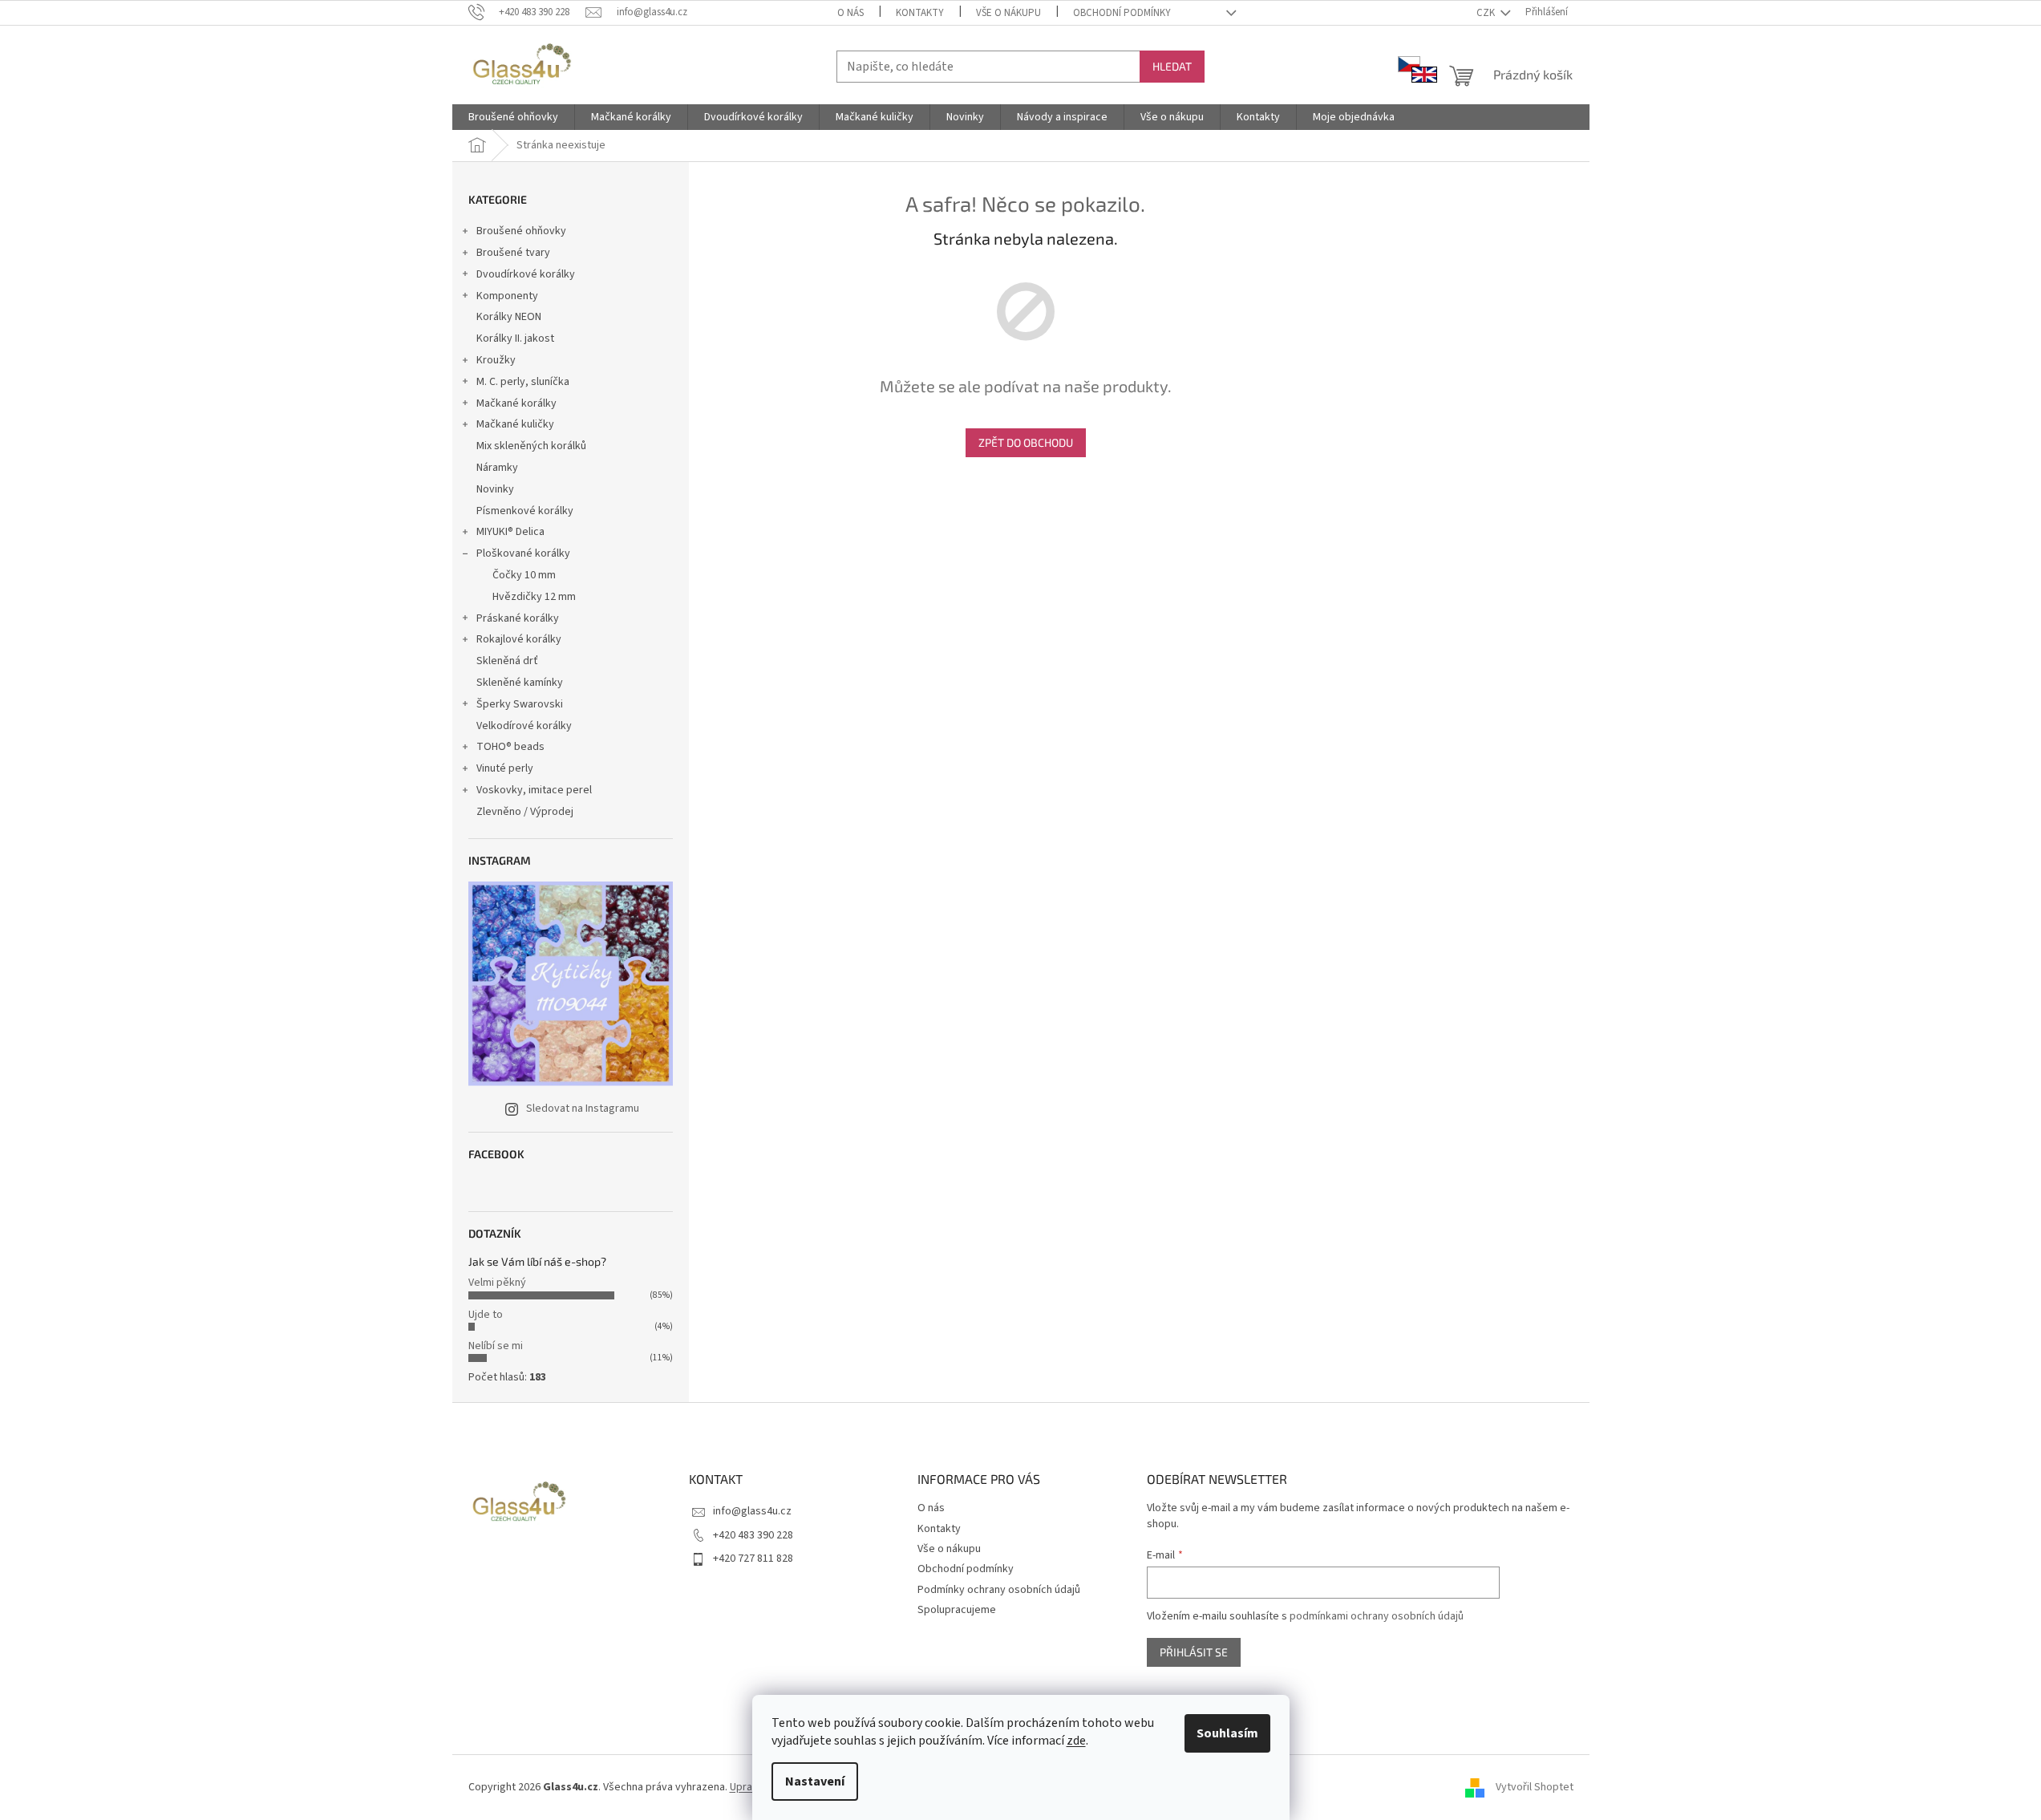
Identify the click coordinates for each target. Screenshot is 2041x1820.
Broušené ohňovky (521, 231)
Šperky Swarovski (520, 704)
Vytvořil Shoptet (1535, 1787)
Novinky (495, 489)
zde (1076, 1741)
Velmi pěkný (497, 1283)
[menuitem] (513, 117)
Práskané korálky (518, 618)
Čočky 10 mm (524, 575)
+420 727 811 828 (753, 1559)
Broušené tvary (513, 253)
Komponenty (507, 296)
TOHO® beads (510, 747)
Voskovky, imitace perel (534, 790)
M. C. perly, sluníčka (523, 382)
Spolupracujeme (957, 1610)
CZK (1487, 13)
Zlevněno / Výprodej (525, 812)
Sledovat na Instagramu (583, 1109)
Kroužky (496, 360)
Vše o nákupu (1008, 13)
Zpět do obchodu (1026, 442)
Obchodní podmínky (1122, 13)
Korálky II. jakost (515, 338)
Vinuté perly (505, 768)
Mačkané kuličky (515, 424)
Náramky (497, 468)
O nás (850, 13)
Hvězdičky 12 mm (534, 597)
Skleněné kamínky (520, 683)
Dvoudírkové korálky (526, 274)
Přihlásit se (1194, 1652)
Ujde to (486, 1315)
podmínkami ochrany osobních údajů (1377, 1616)
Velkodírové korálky (524, 726)
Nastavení (815, 1781)
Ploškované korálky (523, 553)
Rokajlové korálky (519, 639)
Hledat (1172, 66)
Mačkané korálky (516, 403)
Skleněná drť (507, 661)
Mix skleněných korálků (531, 446)
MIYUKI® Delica (510, 532)
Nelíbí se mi (496, 1346)
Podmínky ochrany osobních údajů (999, 1590)
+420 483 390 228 (753, 1535)
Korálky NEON (509, 317)
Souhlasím (1227, 1733)
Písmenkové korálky (525, 511)
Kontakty (920, 13)
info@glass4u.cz (752, 1511)
